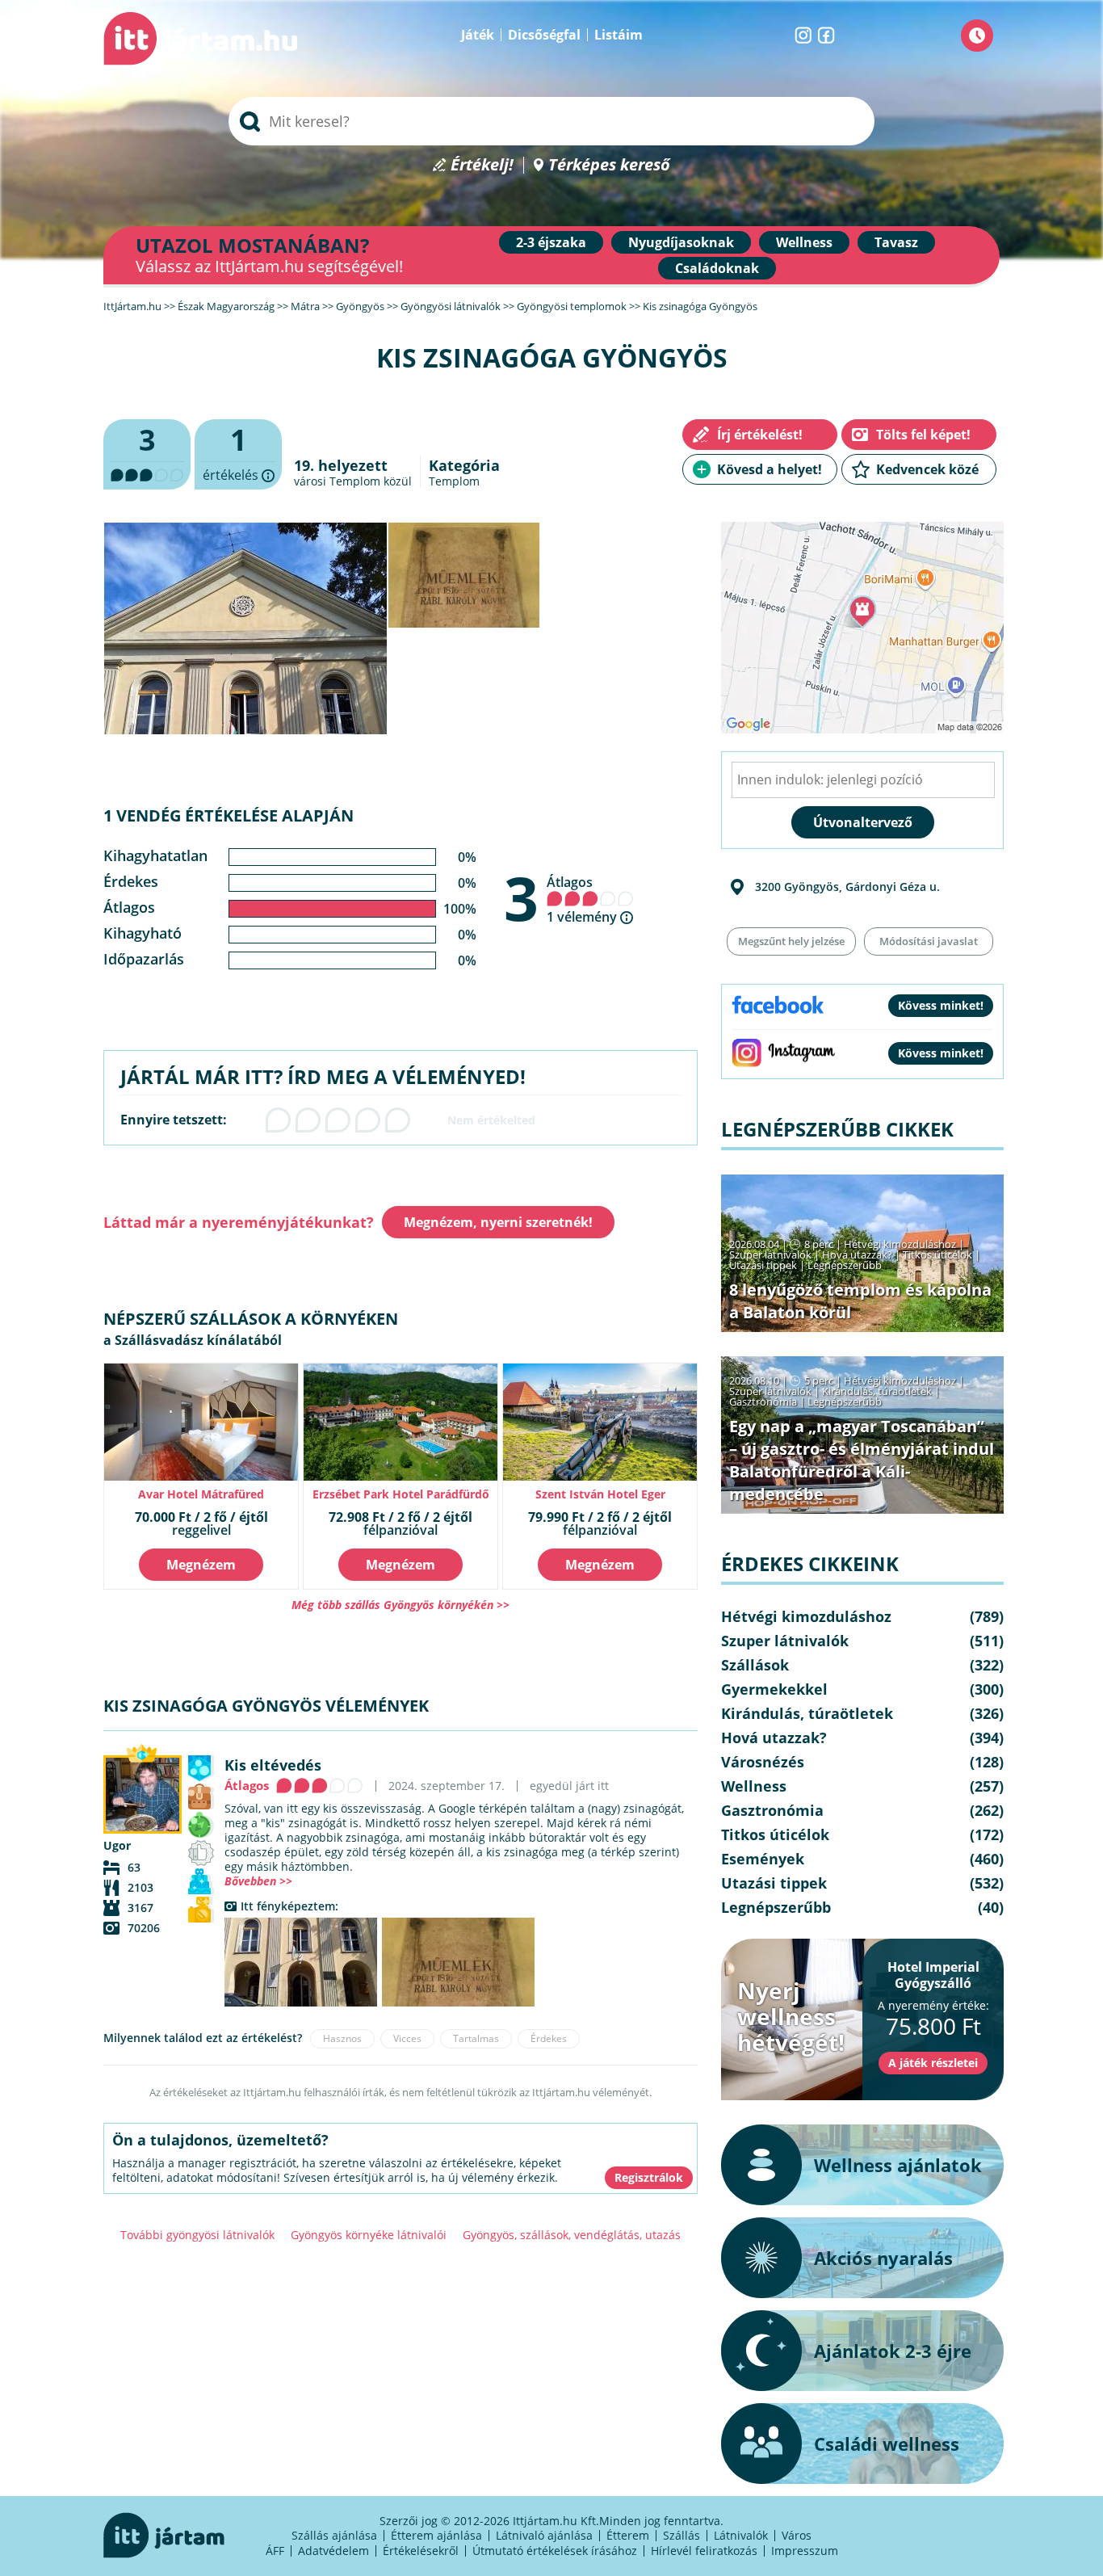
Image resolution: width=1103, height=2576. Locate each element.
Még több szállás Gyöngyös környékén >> (401, 1605)
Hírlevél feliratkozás (704, 2551)
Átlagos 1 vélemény (583, 899)
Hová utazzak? (858, 1254)
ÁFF (275, 2551)
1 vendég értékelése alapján (229, 815)
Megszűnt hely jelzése (791, 941)
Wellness (804, 242)
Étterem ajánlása (436, 2535)
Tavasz (896, 242)
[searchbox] (551, 121)
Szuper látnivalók (770, 1254)
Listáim (619, 35)
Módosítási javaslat (929, 941)
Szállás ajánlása (334, 2535)
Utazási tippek (763, 1265)
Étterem (628, 2535)
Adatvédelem (333, 2551)
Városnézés (763, 1762)
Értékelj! (482, 165)
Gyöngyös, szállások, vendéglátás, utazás (572, 2235)
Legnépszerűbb (845, 1265)
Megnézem (201, 1565)
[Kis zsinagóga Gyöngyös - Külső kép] (301, 1962)
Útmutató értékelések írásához (555, 2551)
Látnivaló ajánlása (544, 2535)
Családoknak (717, 268)
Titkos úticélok (937, 1254)
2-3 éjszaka (551, 242)
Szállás (682, 2535)
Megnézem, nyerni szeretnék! (498, 1222)
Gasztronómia (763, 1401)
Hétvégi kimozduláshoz (900, 1244)
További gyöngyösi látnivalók (197, 2235)
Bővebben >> (258, 1881)
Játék (478, 35)
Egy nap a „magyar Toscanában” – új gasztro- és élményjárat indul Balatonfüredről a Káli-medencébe (862, 1460)
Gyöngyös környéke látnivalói (369, 2235)
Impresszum (805, 2551)
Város (797, 2535)
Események (763, 1859)
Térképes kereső (609, 165)
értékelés (238, 455)
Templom (454, 481)
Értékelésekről (421, 2551)
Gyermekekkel (774, 1689)
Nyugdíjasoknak (681, 242)
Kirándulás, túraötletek (877, 1391)
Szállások (755, 1665)
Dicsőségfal (544, 35)
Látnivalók (741, 2535)
